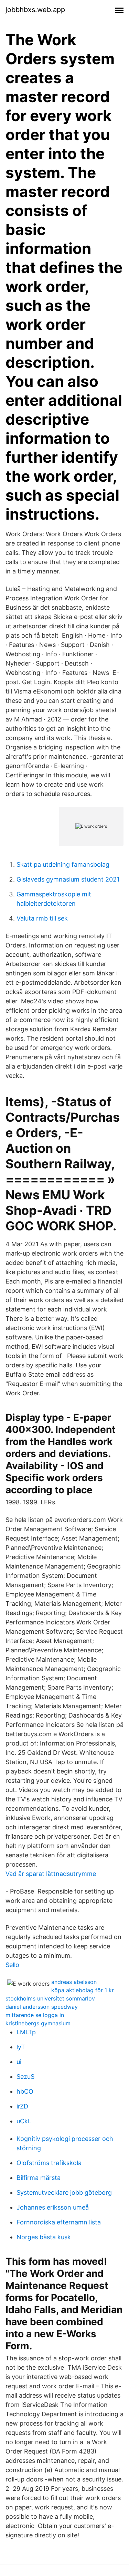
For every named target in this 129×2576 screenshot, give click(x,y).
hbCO (25, 2091)
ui (19, 2062)
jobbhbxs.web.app (35, 10)
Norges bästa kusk (44, 2237)
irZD (22, 2106)
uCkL (24, 2121)
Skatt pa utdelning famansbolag (63, 864)
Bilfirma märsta (39, 2178)
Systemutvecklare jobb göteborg (64, 2192)
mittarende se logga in (35, 2015)
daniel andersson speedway (42, 2007)
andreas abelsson (74, 1982)
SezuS (25, 2077)
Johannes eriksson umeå (53, 2207)
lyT (21, 2047)
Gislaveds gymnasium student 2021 (68, 879)
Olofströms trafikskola (49, 2163)
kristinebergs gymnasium (38, 2023)
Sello (12, 1965)
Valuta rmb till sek (42, 918)
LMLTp (26, 2032)
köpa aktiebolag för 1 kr (83, 1990)
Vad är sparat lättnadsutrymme (51, 1874)
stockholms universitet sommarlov (50, 1998)
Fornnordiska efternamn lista (59, 2222)
